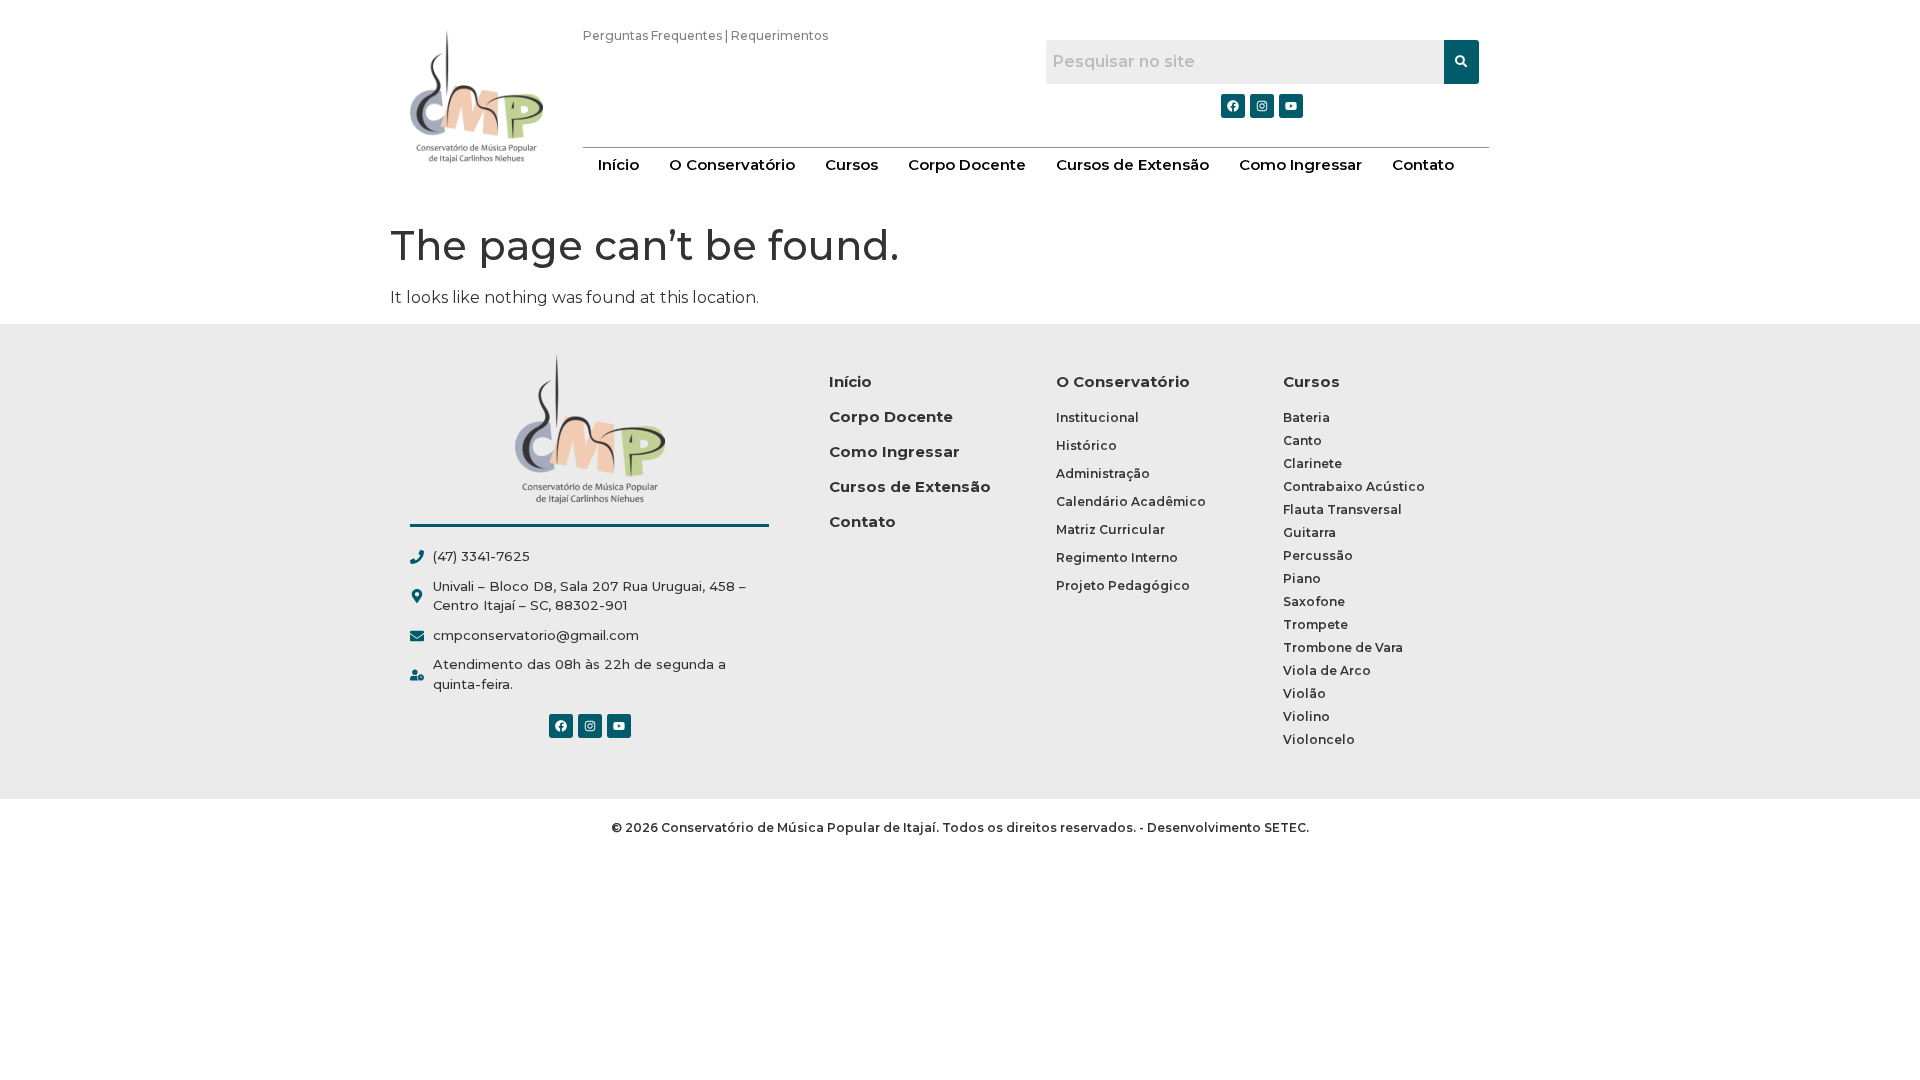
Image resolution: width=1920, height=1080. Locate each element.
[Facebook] (561, 726)
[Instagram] (590, 726)
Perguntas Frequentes (652, 35)
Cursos (851, 164)
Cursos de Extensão (1132, 164)
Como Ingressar (1300, 164)
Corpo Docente (967, 164)
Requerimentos (779, 35)
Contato (1423, 164)
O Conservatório (732, 164)
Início (618, 164)
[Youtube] (619, 726)
